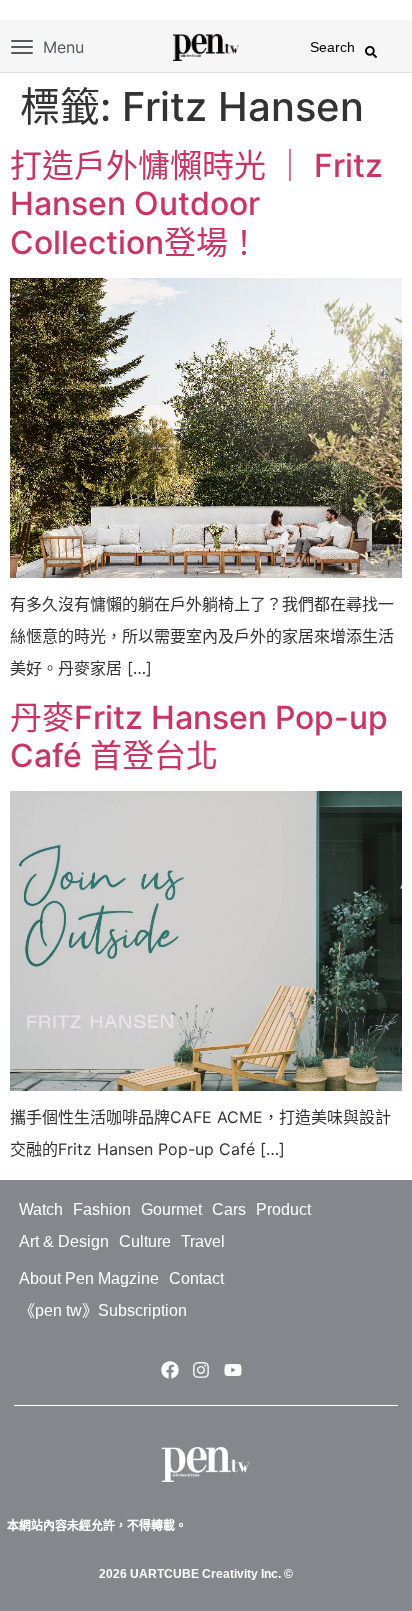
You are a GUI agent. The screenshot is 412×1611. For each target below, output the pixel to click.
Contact (196, 1278)
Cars (229, 1209)
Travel (203, 1241)
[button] (371, 52)
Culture (145, 1241)
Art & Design (64, 1241)
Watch (41, 1209)
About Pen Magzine (89, 1278)
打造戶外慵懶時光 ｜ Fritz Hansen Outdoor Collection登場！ (196, 204)
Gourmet (171, 1209)
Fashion (102, 1209)
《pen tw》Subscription (103, 1310)
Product (283, 1209)
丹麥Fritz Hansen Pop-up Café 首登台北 (199, 736)
